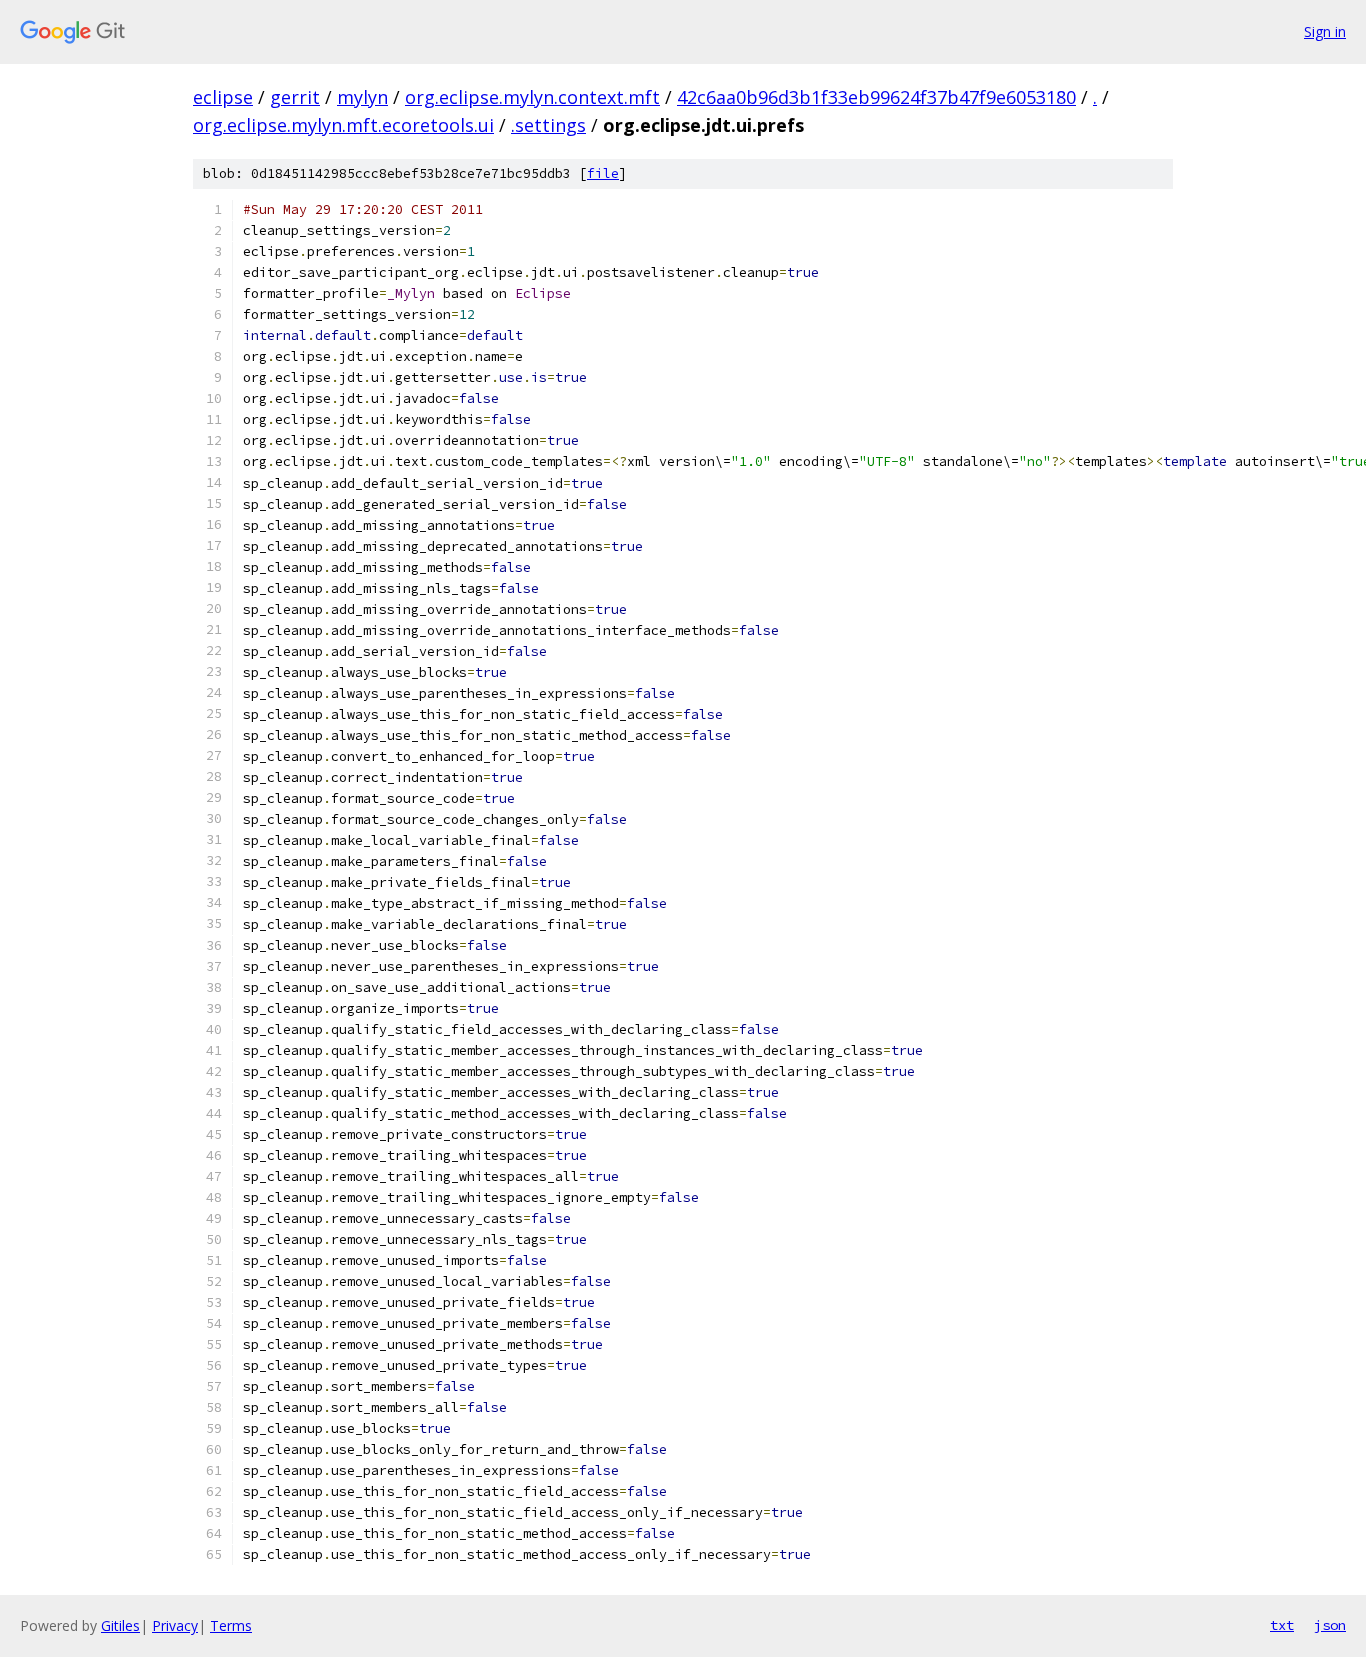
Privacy (175, 1625)
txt (1282, 1625)
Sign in (1325, 31)
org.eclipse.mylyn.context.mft (532, 97)
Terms (231, 1625)
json (1330, 1625)
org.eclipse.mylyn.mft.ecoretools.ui (343, 125)
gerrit (295, 97)
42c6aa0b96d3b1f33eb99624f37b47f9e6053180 (876, 97)
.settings (548, 125)
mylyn (362, 97)
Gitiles (120, 1625)
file (603, 173)
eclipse (223, 97)
